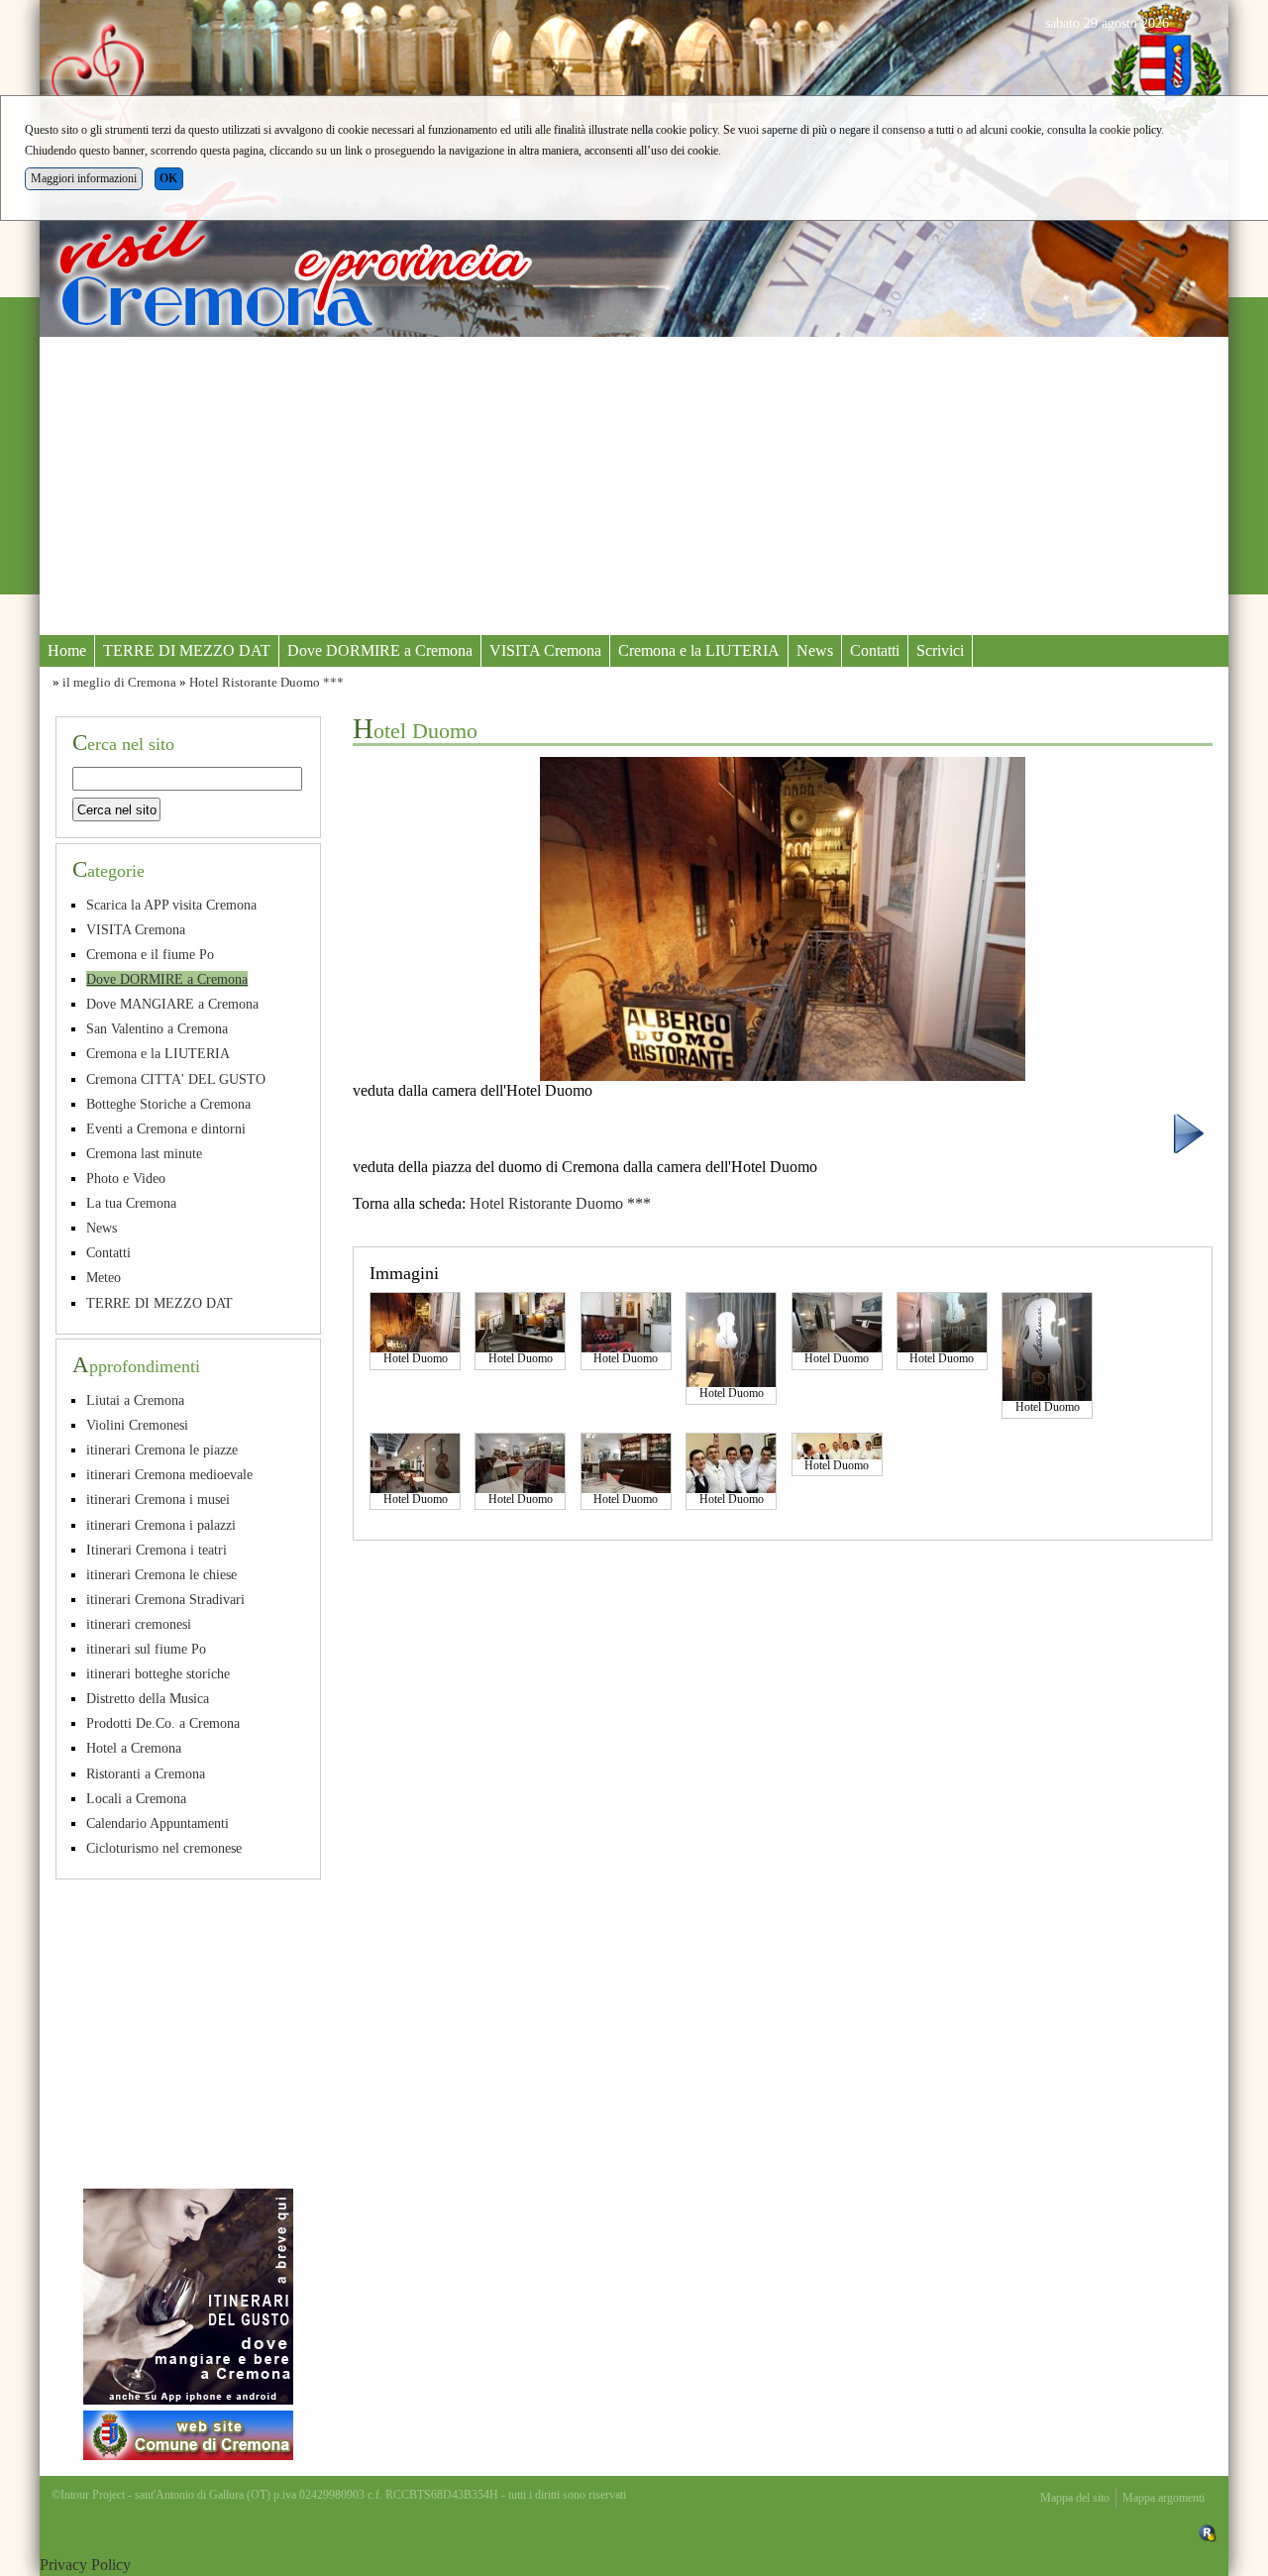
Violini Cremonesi (137, 1425)
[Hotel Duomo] (415, 1322)
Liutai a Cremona (135, 1400)
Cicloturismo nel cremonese (164, 1848)
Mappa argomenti (1163, 2498)
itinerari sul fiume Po (146, 1649)
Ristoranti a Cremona (146, 1773)
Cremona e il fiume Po (150, 954)
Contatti (875, 650)
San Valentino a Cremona (157, 1028)
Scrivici (940, 650)
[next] (1189, 1132)
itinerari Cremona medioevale (169, 1474)
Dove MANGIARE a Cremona (172, 1004)
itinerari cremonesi (139, 1624)
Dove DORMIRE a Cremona (380, 650)
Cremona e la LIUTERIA (699, 650)
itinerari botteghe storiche (158, 1673)
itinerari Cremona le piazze (162, 1449)
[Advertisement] (634, 485)
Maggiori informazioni (84, 178)
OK (168, 178)
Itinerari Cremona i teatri (157, 1550)
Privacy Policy (85, 2565)
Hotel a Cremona (134, 1748)
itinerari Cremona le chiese (161, 1574)
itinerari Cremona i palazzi (161, 1525)
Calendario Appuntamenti (158, 1823)
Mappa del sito (1075, 2498)
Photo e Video (126, 1178)
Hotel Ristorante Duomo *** (266, 683)
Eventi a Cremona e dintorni (166, 1128)
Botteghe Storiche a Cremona (168, 1104)
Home (67, 650)
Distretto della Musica (148, 1698)
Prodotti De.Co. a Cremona (163, 1723)
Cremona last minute (144, 1153)
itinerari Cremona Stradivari (165, 1599)
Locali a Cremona (136, 1798)
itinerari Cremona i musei (158, 1499)
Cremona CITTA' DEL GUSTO (176, 1079)
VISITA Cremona (545, 650)
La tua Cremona (131, 1203)
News (815, 650)
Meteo (104, 1277)
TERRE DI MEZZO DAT (187, 650)
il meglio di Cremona (119, 683)
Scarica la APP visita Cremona (171, 905)
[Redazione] (1208, 2532)
